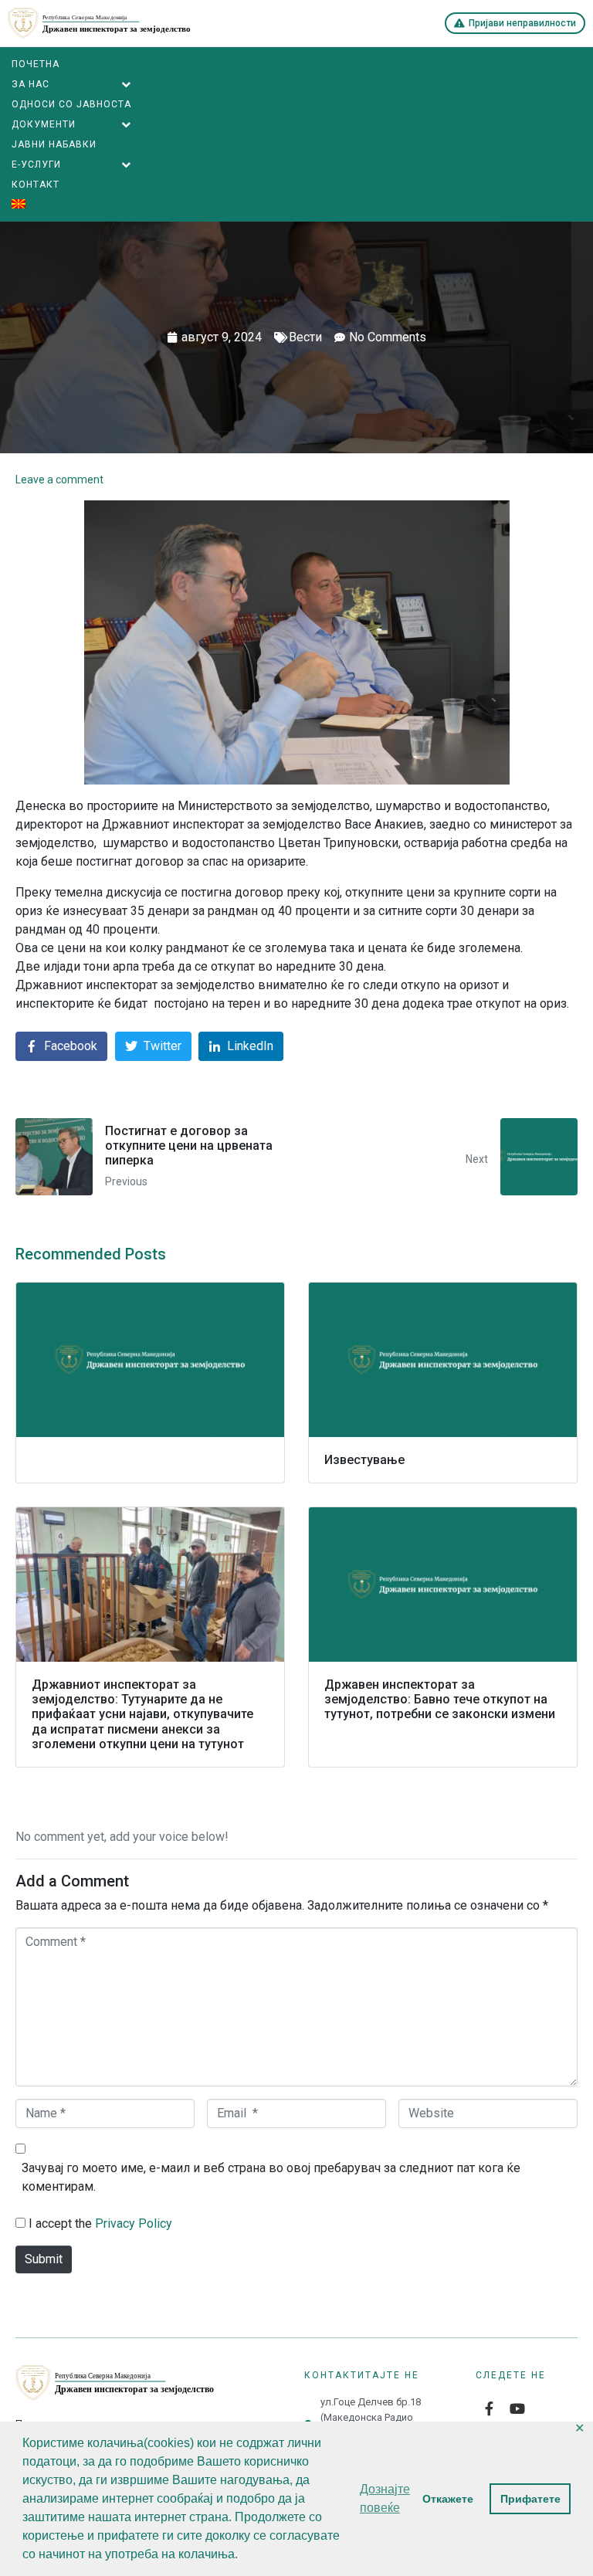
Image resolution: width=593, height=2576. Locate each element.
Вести (305, 337)
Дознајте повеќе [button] (385, 2498)
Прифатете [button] (530, 2499)
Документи (44, 124)
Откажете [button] (448, 2499)
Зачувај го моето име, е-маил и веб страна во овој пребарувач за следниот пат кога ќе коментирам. (271, 2177)
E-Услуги (36, 164)
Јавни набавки (54, 144)
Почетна (36, 64)
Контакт (36, 185)
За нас (30, 84)
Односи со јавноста (71, 104)
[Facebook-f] (490, 2408)
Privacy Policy (134, 2223)
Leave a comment (59, 480)
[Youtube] (517, 2408)
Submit (44, 2259)
